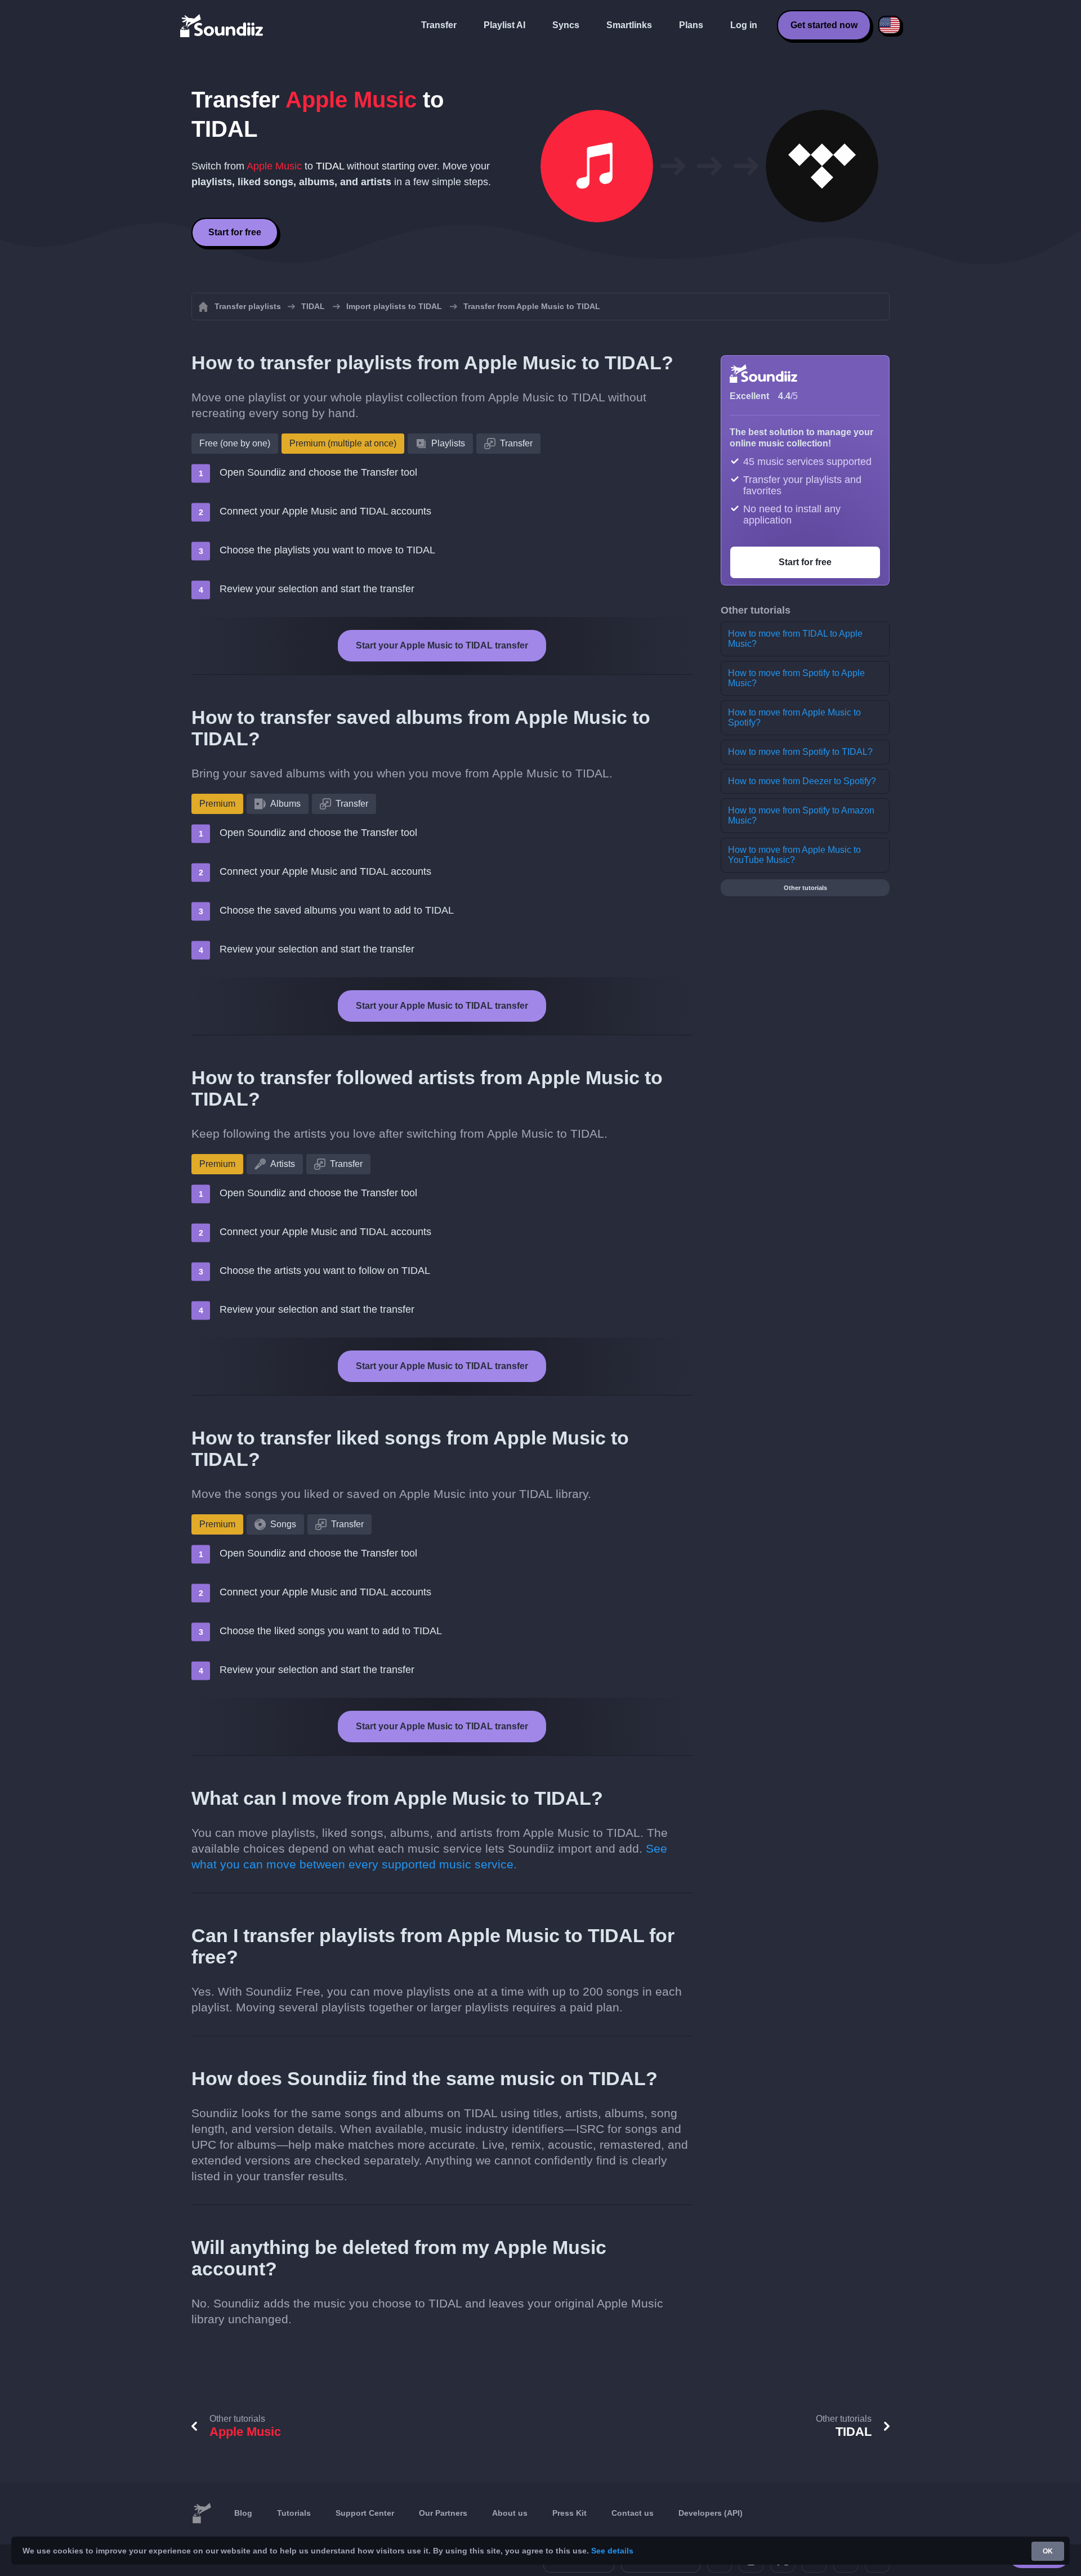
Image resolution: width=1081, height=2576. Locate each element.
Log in (744, 25)
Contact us (633, 2513)
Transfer (439, 25)
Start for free (235, 232)
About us (510, 2513)
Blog (243, 2513)
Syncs (566, 25)
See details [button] (612, 2551)
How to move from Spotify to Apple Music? (796, 678)
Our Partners (443, 2513)
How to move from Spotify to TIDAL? (800, 752)
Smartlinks (629, 25)
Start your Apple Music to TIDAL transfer (442, 645)
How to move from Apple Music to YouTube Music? (794, 855)
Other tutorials (805, 888)
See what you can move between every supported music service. (429, 1856)
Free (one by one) (235, 443)
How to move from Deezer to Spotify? (802, 781)
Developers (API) (711, 2513)
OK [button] (1048, 2551)
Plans (691, 25)
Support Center (365, 2513)
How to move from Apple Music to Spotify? (794, 717)
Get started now (824, 25)
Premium (217, 804)
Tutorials (294, 2513)
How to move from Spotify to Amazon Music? (801, 815)
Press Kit (569, 2513)
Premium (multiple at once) (343, 443)
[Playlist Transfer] (222, 25)
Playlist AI (504, 25)
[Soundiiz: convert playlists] (202, 2514)
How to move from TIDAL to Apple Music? (795, 639)
